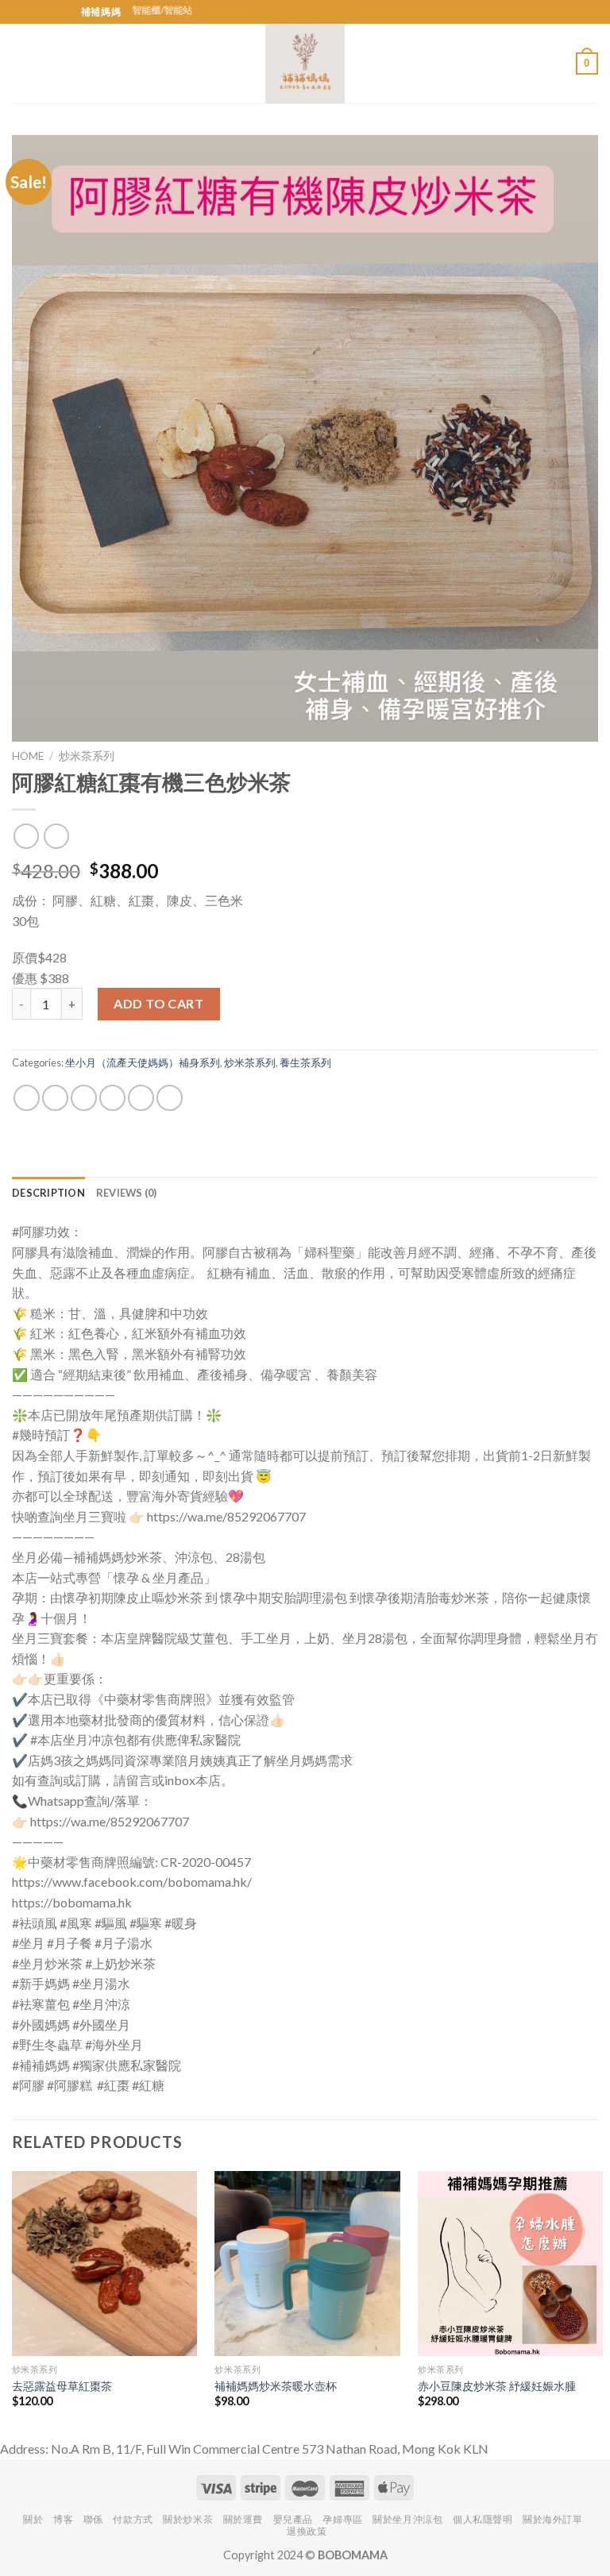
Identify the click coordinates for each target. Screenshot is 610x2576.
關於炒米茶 (188, 2519)
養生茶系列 (305, 1062)
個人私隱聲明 (483, 2519)
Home (28, 756)
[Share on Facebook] (55, 1098)
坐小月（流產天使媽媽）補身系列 (143, 1062)
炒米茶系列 (87, 756)
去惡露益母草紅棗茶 (62, 2386)
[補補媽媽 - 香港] (305, 64)
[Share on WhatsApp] (27, 1098)
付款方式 (133, 2519)
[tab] (48, 1193)
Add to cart (158, 1003)
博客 (63, 2519)
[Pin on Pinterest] (141, 1098)
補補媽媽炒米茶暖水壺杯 (276, 2386)
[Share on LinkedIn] (170, 1098)
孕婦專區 (342, 2519)
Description (48, 1193)
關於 (33, 2519)
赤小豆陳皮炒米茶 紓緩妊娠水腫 (497, 2386)
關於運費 (243, 2519)
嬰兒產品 (293, 2519)
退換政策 (307, 2531)
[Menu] (21, 63)
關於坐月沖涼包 (407, 2519)
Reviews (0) (127, 1193)
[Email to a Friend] (112, 1098)
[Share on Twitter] (84, 1098)
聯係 (93, 2519)
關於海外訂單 (553, 2519)
